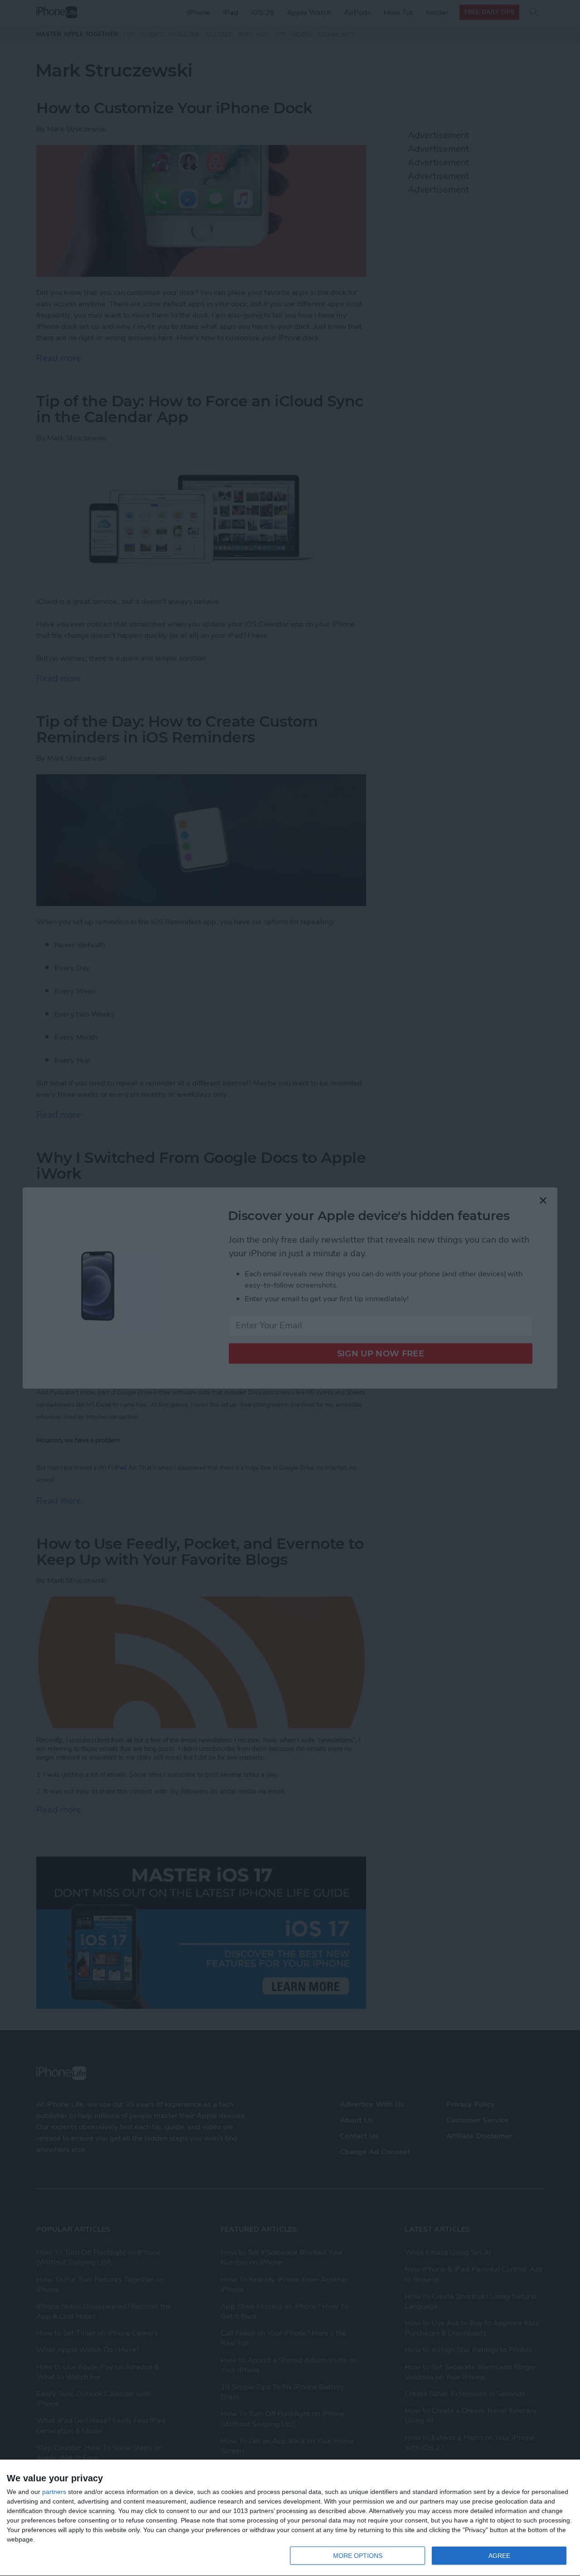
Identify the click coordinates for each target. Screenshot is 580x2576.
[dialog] (290, 2518)
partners (54, 2492)
